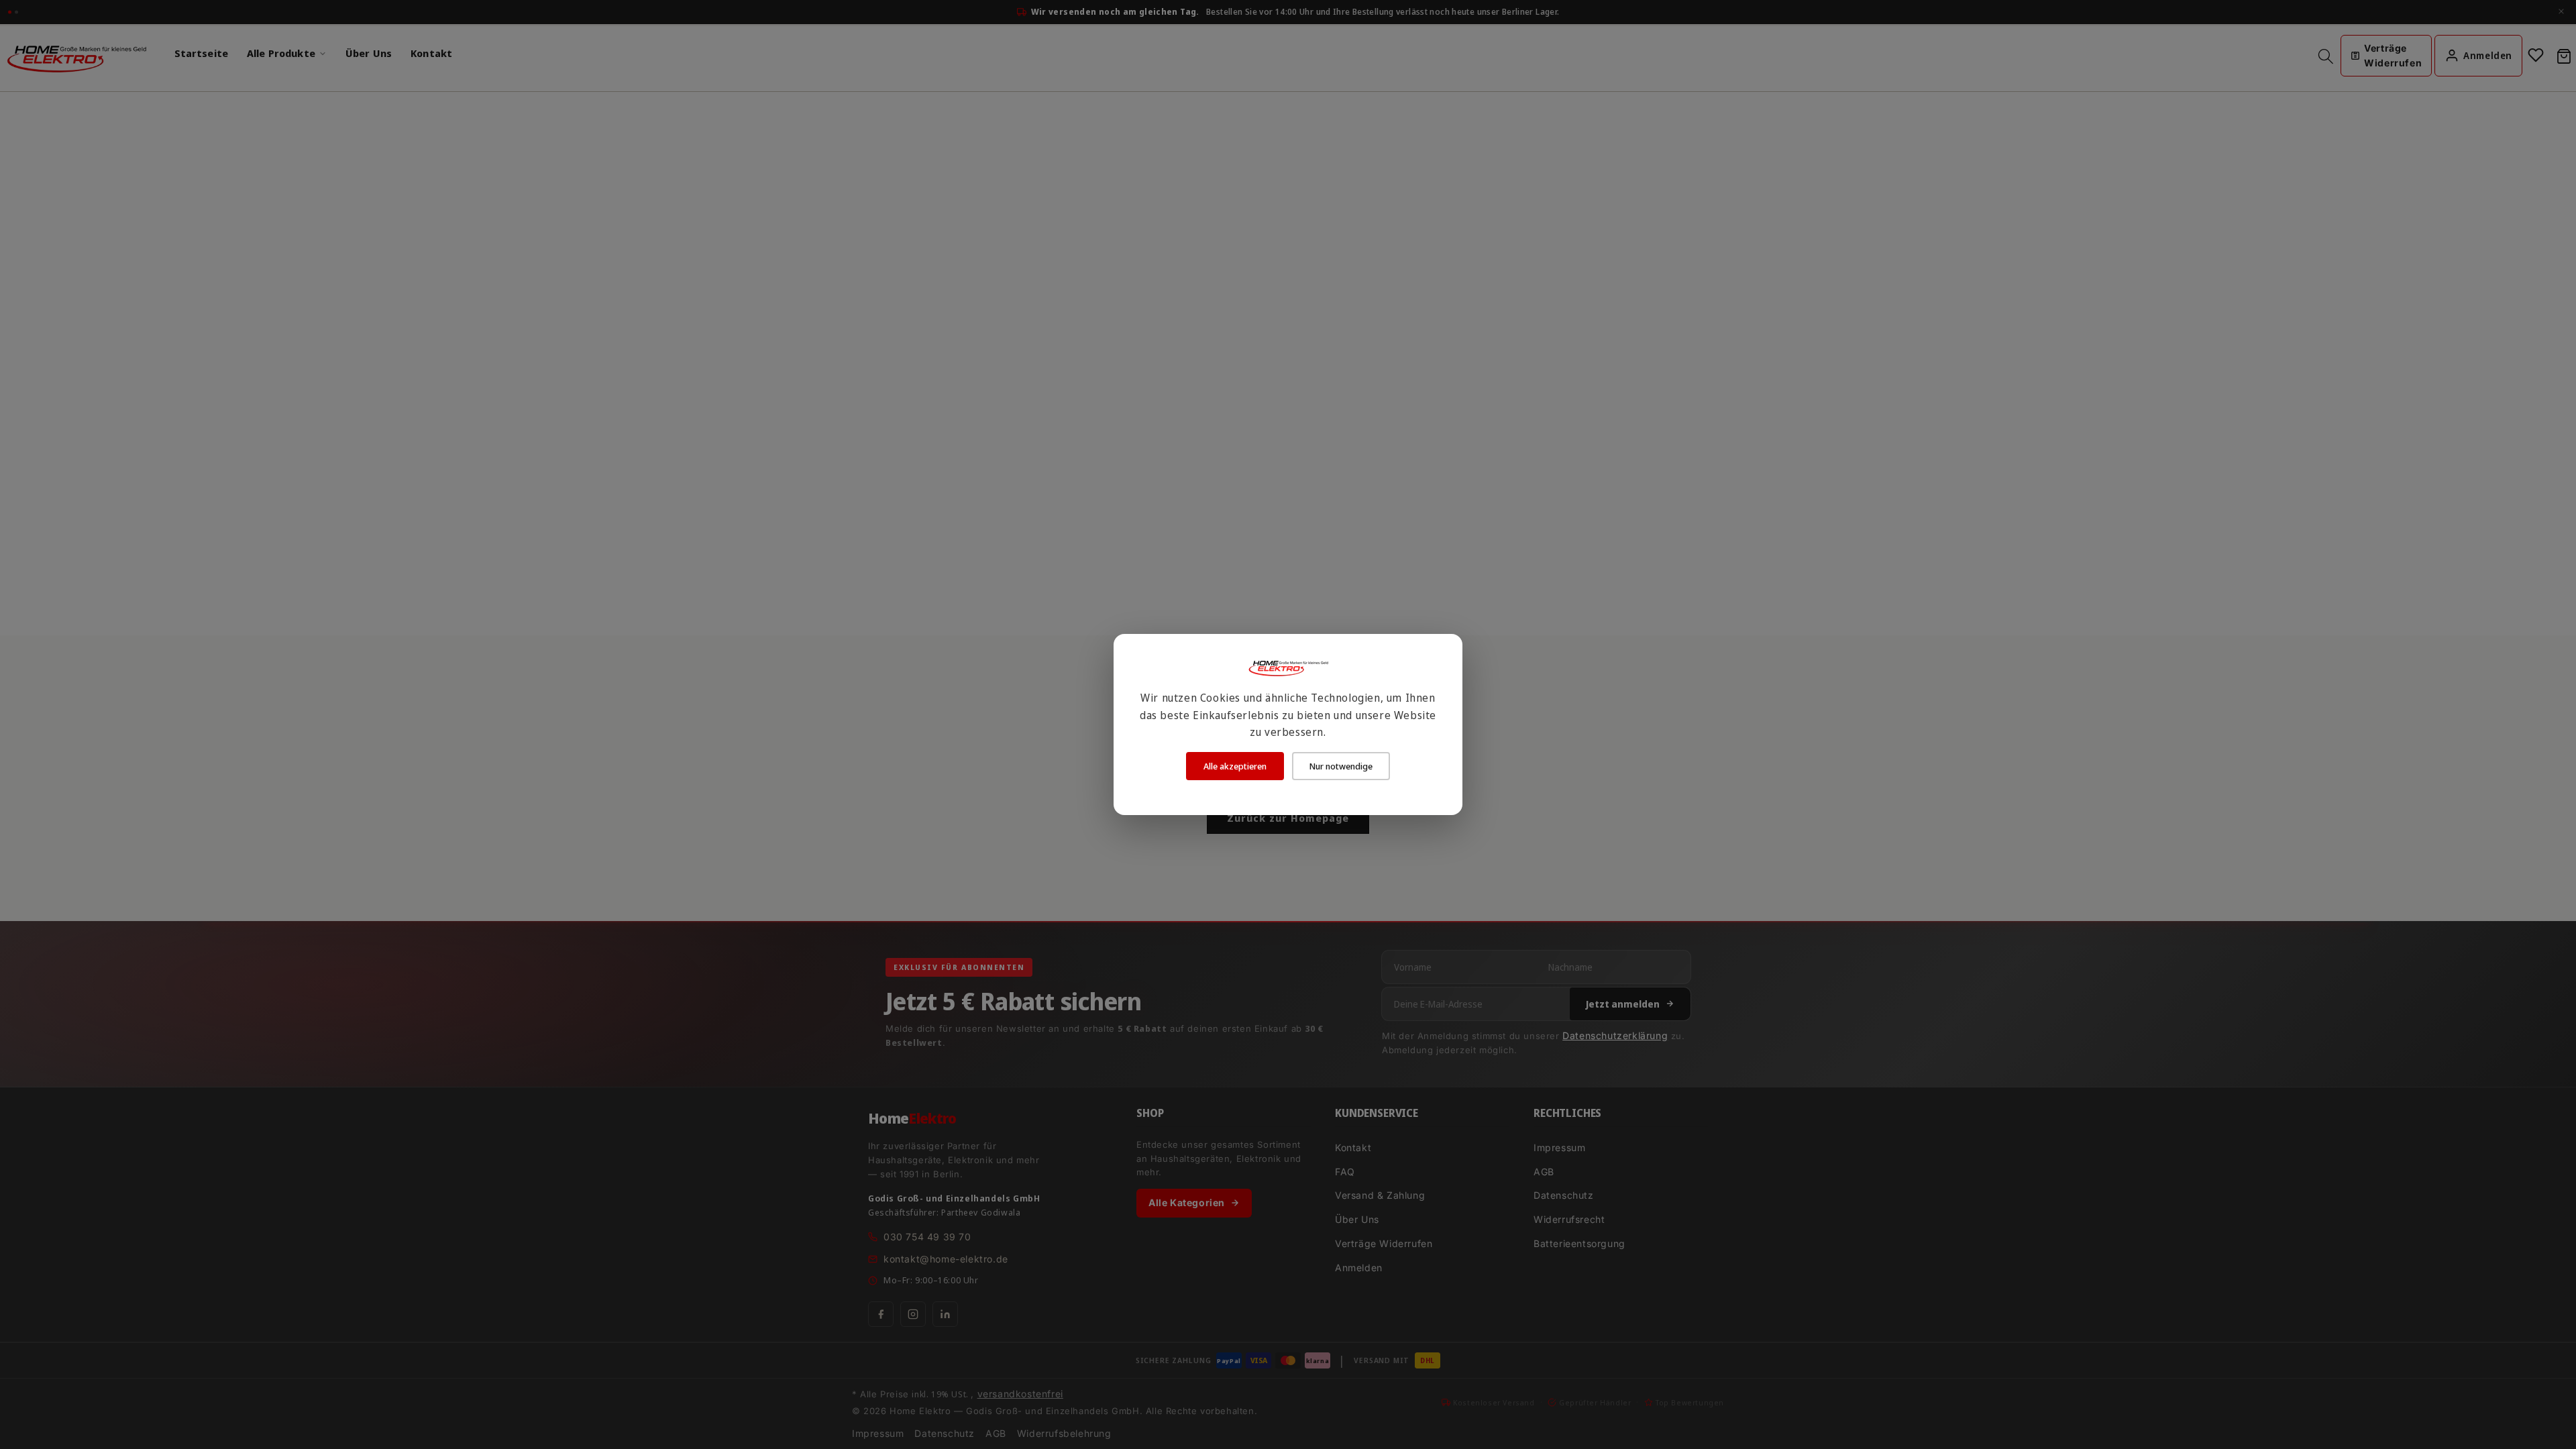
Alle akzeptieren (1235, 766)
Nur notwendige (1341, 766)
